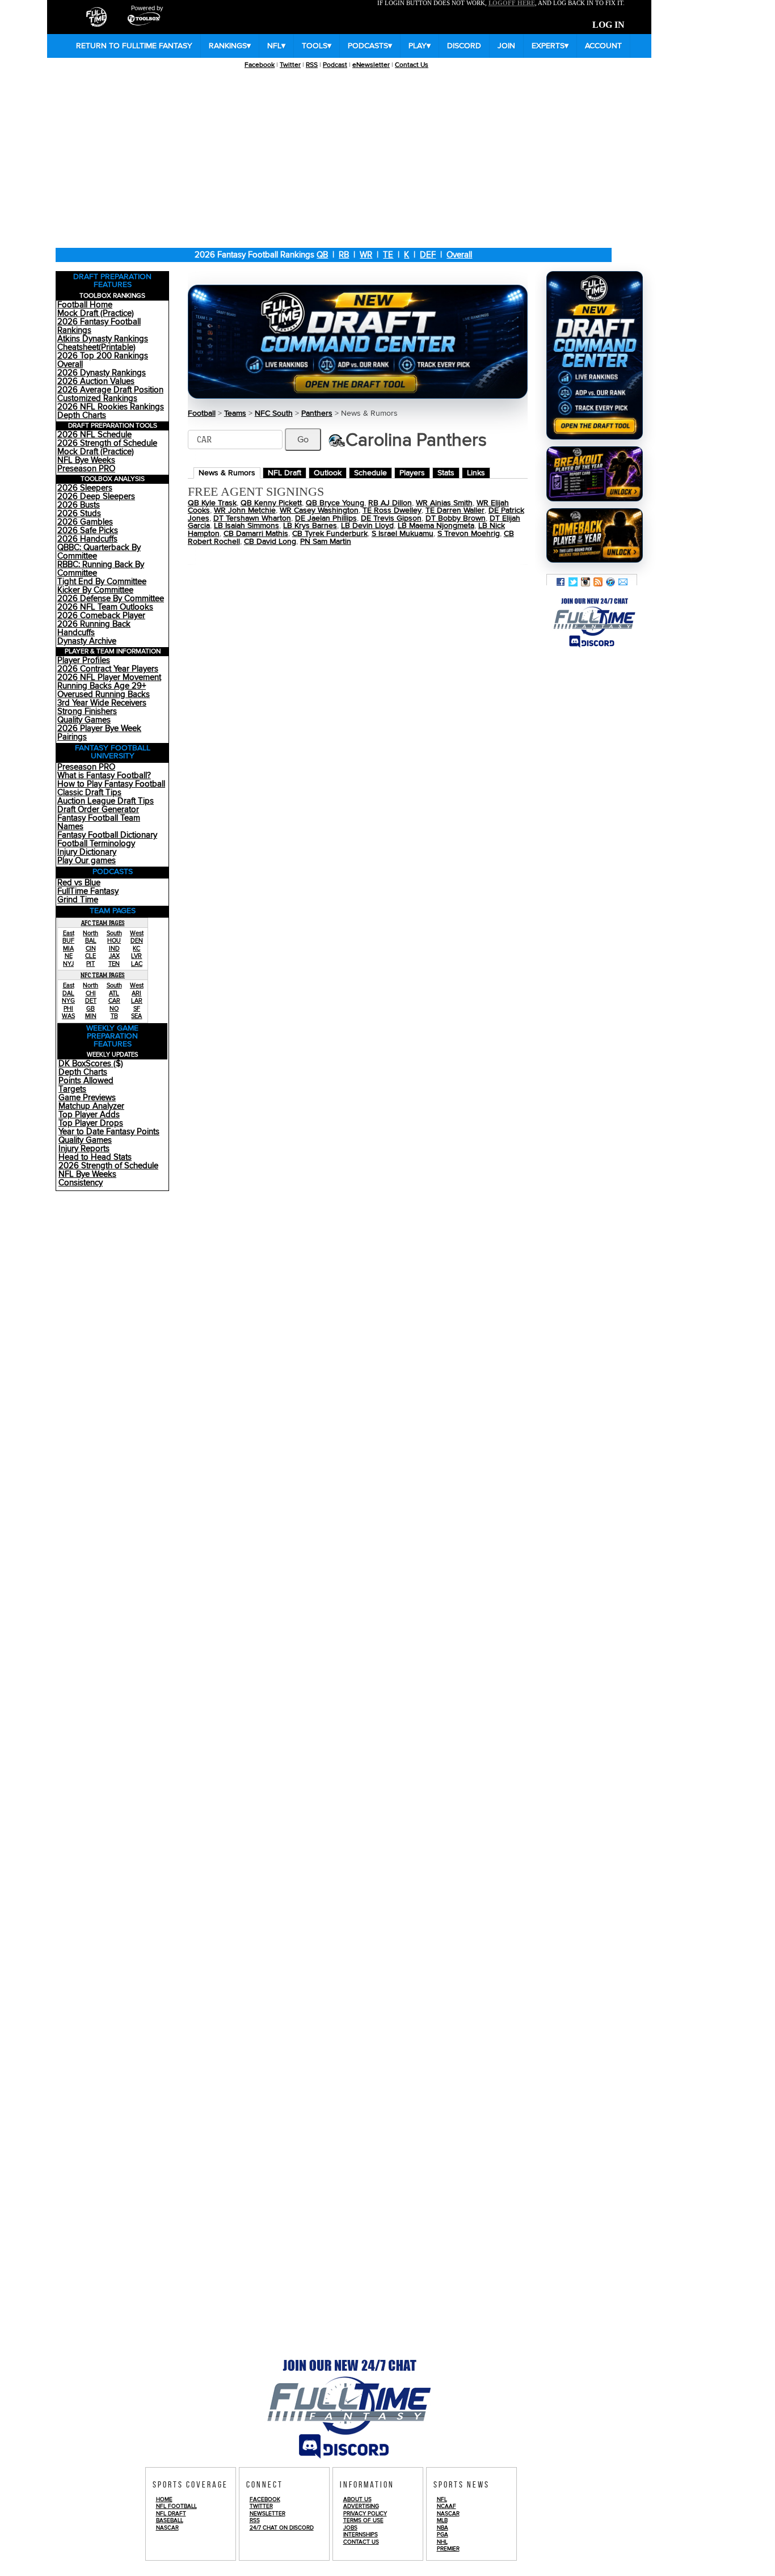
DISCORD (464, 46)
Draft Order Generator (98, 810)
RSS (312, 65)
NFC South (274, 413)
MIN (91, 1016)
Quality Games (84, 720)
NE (69, 956)
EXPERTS (550, 46)
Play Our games (87, 861)
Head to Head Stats (95, 1157)
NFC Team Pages (103, 975)
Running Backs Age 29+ (102, 686)
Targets (72, 1089)
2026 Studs (79, 514)
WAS (68, 1016)
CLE (90, 956)
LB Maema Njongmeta (436, 526)
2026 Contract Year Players (108, 669)
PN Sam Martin (326, 542)
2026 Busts (79, 505)
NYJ (68, 964)
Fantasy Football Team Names (99, 822)
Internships (361, 2535)
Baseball (170, 2520)
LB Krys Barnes (310, 526)
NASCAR (167, 2528)
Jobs (350, 2528)
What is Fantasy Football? (104, 776)
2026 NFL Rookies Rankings (111, 407)
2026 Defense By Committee (111, 599)
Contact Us (412, 65)
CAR (114, 1001)
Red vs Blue (79, 883)
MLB (442, 2520)
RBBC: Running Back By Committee (101, 569)
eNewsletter (371, 65)
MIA (68, 949)
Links (476, 473)
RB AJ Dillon (390, 503)
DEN (137, 941)
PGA (443, 2535)
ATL (114, 993)
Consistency (81, 1183)
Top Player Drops (91, 1123)
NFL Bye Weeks (86, 460)
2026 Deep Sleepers (96, 497)
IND (114, 949)
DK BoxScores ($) (91, 1064)
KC (136, 949)
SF (137, 1009)
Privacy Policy (365, 2514)
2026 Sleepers (85, 488)
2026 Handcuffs (87, 539)
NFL (276, 46)
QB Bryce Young (335, 503)
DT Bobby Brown (456, 518)
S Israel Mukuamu (403, 534)
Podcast (335, 65)
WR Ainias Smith (444, 503)
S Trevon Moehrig (469, 534)
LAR (137, 1001)
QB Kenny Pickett (271, 503)
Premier (448, 2549)
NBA (443, 2528)
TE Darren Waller (455, 510)
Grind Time (78, 900)
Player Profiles (84, 660)
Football (202, 413)
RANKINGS (230, 46)
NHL (442, 2542)
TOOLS (317, 46)
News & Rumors (227, 473)
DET (91, 1001)
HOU (114, 941)
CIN (91, 949)
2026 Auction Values (96, 381)
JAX (114, 956)
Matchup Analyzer (91, 1106)
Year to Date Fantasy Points (109, 1132)
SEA (136, 1016)
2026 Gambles (85, 522)
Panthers (317, 413)
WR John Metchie (245, 510)
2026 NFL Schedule (94, 435)
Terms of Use (363, 2520)
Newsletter (268, 2514)
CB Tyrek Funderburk (330, 534)
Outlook (328, 473)
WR (366, 255)
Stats (446, 473)
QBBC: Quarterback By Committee (99, 552)
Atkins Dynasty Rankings (103, 339)
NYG (68, 1001)
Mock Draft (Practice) (96, 313)
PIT (90, 964)
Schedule (370, 473)
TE (388, 255)
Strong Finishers (87, 711)
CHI (91, 993)
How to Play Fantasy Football (111, 784)
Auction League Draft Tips (106, 801)
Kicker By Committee (95, 590)
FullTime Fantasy (88, 891)
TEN (114, 964)
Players (412, 473)
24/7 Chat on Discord (282, 2528)
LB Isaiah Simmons (247, 526)
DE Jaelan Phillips (326, 518)
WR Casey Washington (319, 510)
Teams (235, 413)
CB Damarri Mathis (256, 534)
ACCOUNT (603, 46)
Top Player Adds (89, 1115)
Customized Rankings (97, 398)
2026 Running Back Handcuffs (94, 628)
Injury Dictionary (87, 852)
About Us (357, 2499)
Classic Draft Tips (89, 793)
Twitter (290, 65)
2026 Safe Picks (88, 531)
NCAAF (447, 2506)
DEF (428, 255)
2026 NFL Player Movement (109, 677)
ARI (136, 993)
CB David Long (270, 542)
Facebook (260, 65)
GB (90, 1009)
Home (164, 2499)
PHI (68, 1009)
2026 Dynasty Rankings (102, 373)
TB (114, 1016)
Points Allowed (86, 1081)
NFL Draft (285, 473)
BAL (91, 941)
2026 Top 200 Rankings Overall (103, 360)
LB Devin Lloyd (367, 526)
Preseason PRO (86, 469)
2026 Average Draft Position (110, 390)
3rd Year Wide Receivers (102, 703)
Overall (459, 255)
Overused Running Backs (104, 694)
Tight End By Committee (102, 582)
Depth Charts (82, 415)
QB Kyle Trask (212, 503)
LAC (137, 964)
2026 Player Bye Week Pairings (99, 733)
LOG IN (608, 25)
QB (322, 255)
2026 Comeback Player (101, 616)
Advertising (361, 2506)
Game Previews (87, 1098)
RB (344, 255)
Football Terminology (96, 844)
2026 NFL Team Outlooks (105, 607)
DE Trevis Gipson (391, 518)
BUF (68, 941)
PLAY (420, 46)
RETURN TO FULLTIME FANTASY (134, 46)
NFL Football (176, 2506)
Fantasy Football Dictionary (107, 835)
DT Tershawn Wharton (252, 518)
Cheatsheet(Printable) (96, 347)
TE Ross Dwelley (392, 510)
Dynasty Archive (87, 641)
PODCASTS (370, 46)
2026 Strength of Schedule (107, 443)
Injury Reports (84, 1149)
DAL (68, 993)
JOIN (506, 46)
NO (114, 1009)
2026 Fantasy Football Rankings (99, 326)
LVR (136, 956)
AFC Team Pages (103, 923)
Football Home (85, 305)
